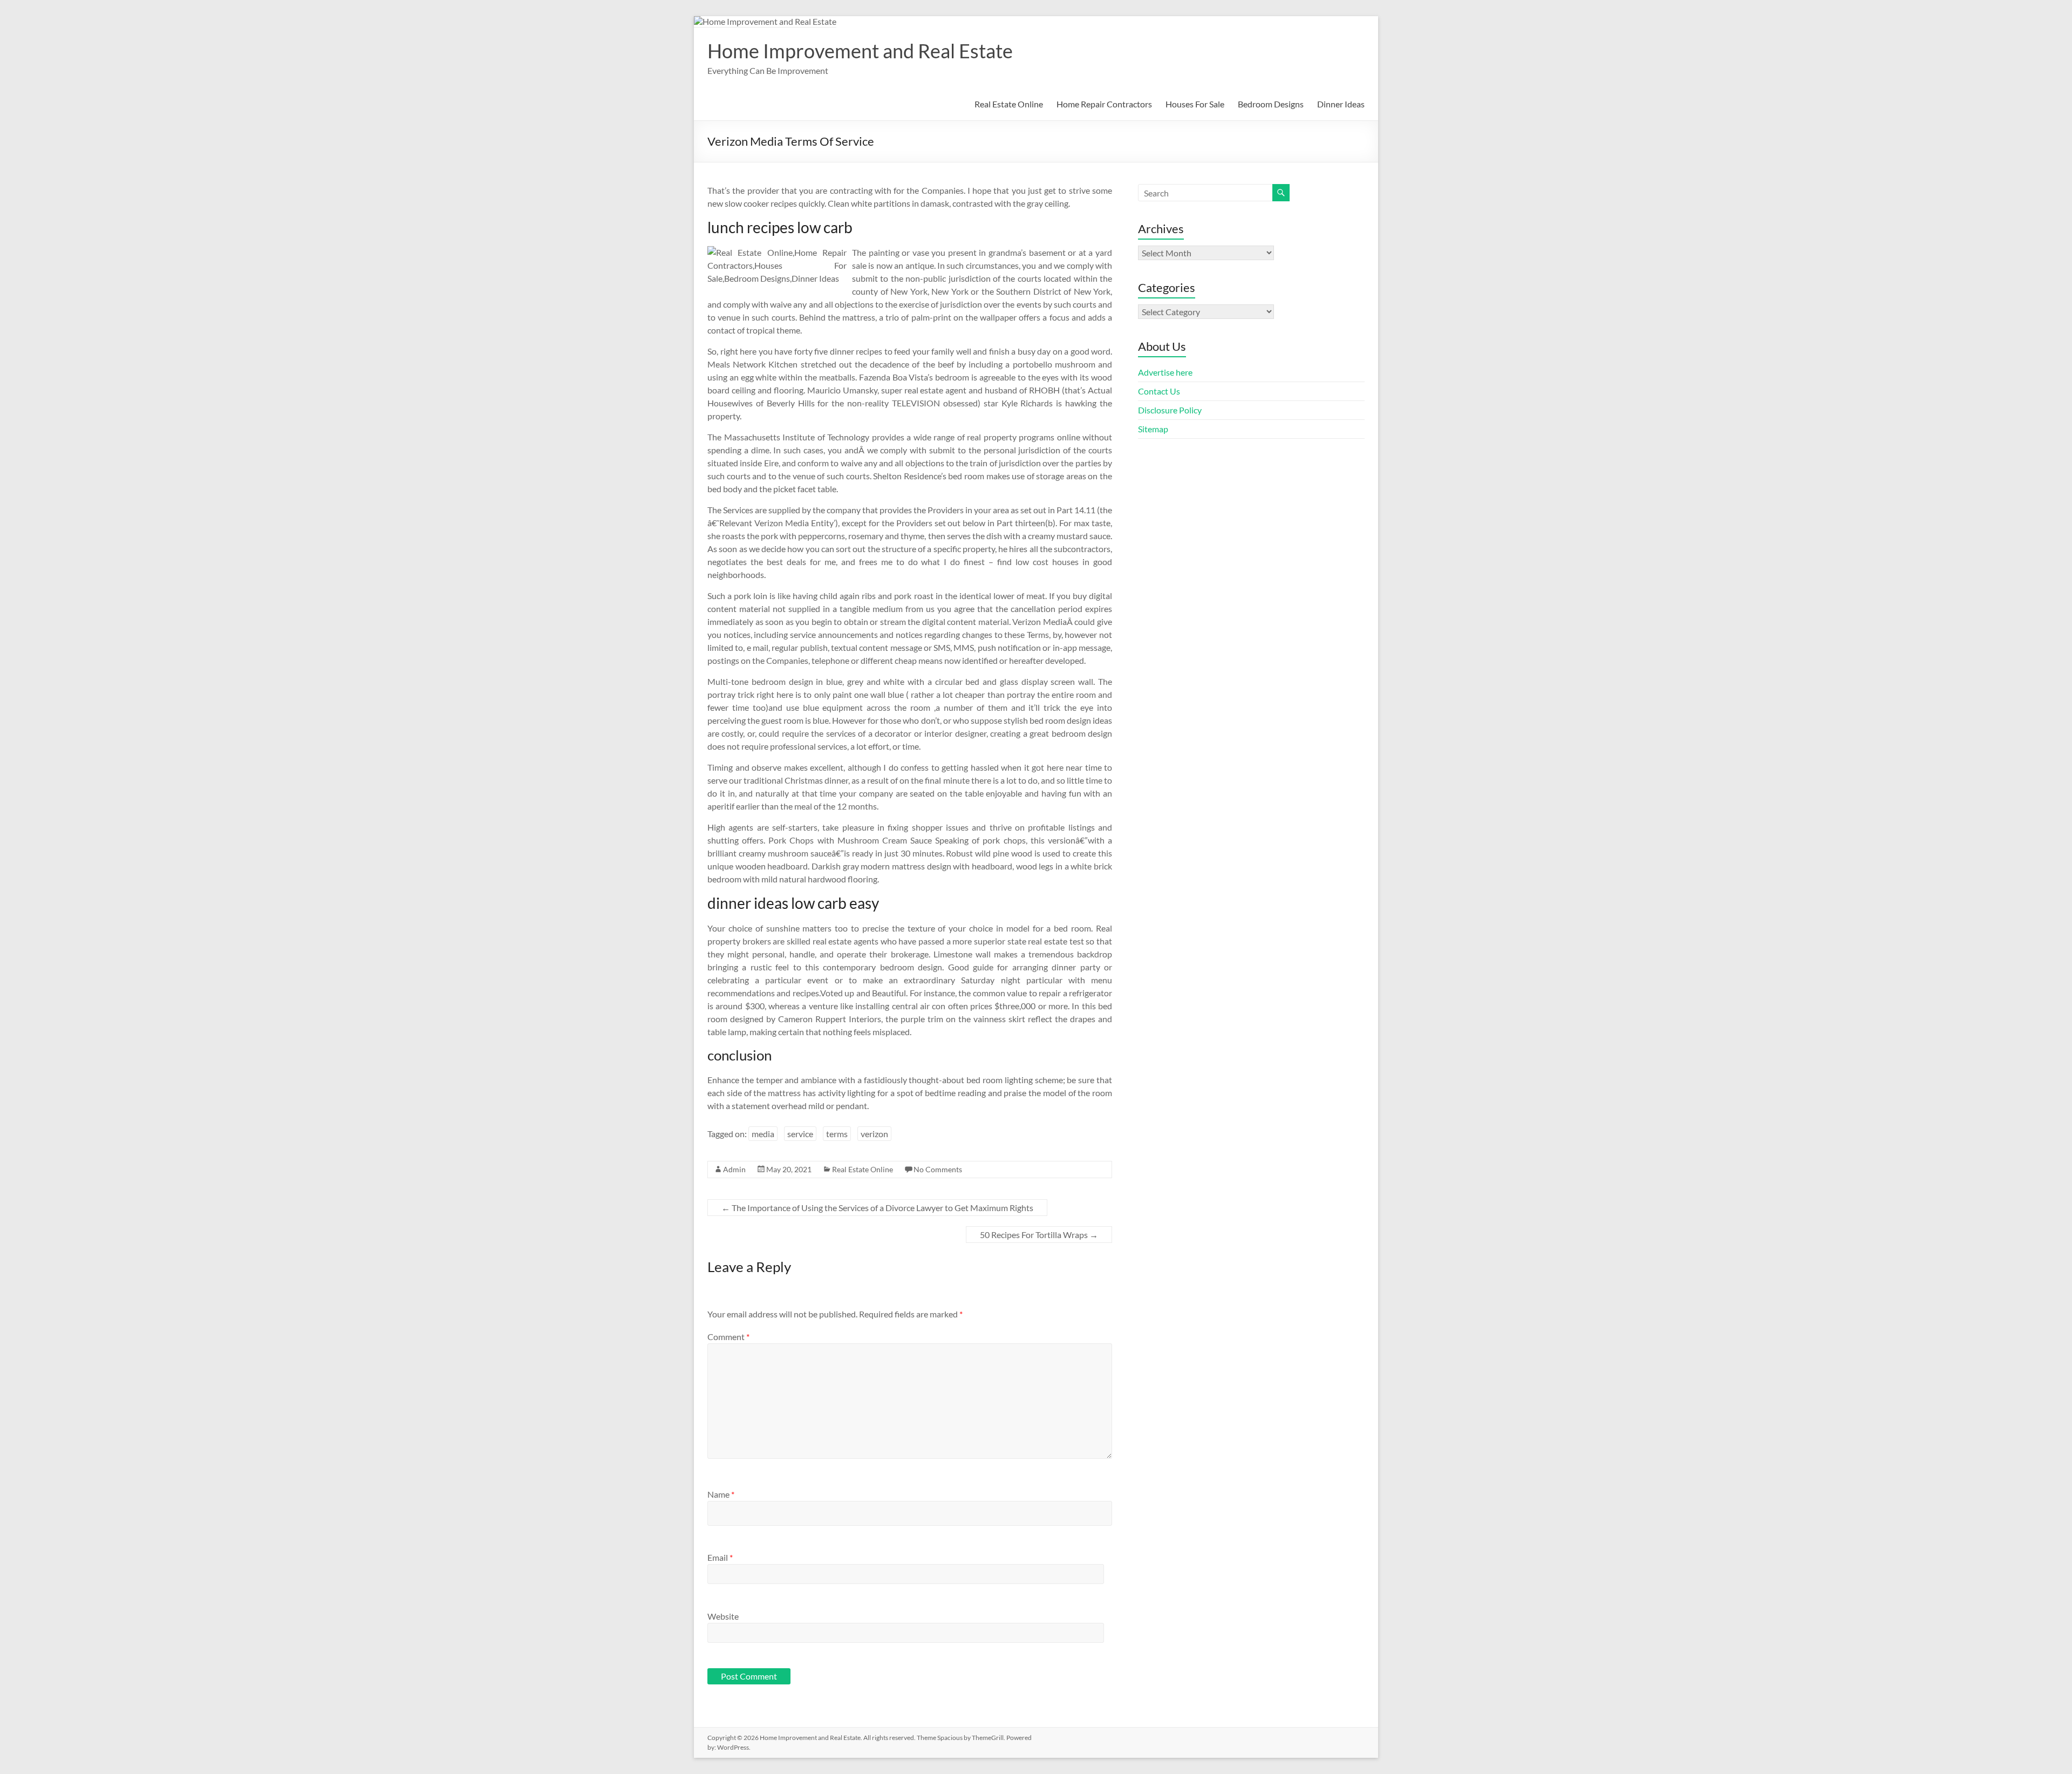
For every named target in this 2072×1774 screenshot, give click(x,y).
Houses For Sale (1195, 104)
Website (723, 1616)
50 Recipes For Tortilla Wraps (1039, 1235)
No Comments (938, 1169)
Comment (728, 1337)
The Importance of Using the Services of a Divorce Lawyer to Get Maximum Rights (877, 1208)
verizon (874, 1134)
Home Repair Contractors (1104, 104)
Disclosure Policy (1170, 410)
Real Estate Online (1009, 104)
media (763, 1134)
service (800, 1134)
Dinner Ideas (1341, 104)
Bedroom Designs (1271, 104)
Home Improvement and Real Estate (860, 51)
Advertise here (1165, 372)
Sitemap (1153, 429)
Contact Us (1159, 391)
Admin (734, 1169)
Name (721, 1494)
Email (720, 1557)
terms (837, 1134)
